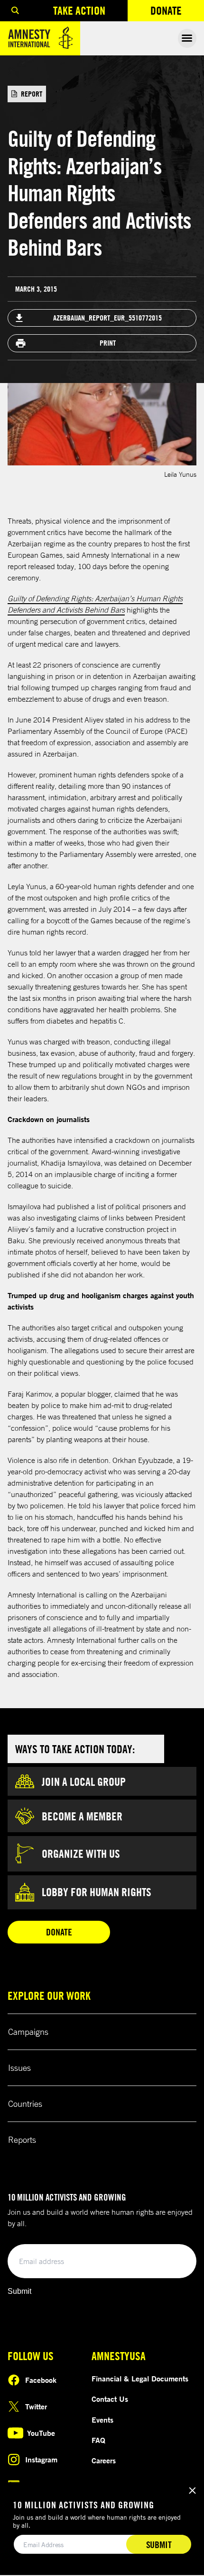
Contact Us (110, 2399)
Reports (22, 2139)
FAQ (98, 2440)
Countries (25, 2104)
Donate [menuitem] (177, 13)
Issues (19, 2068)
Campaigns (28, 2032)
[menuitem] (15, 11)
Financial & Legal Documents (140, 2379)
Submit (19, 2291)
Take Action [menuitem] (79, 10)
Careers (104, 2460)
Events (102, 2420)
